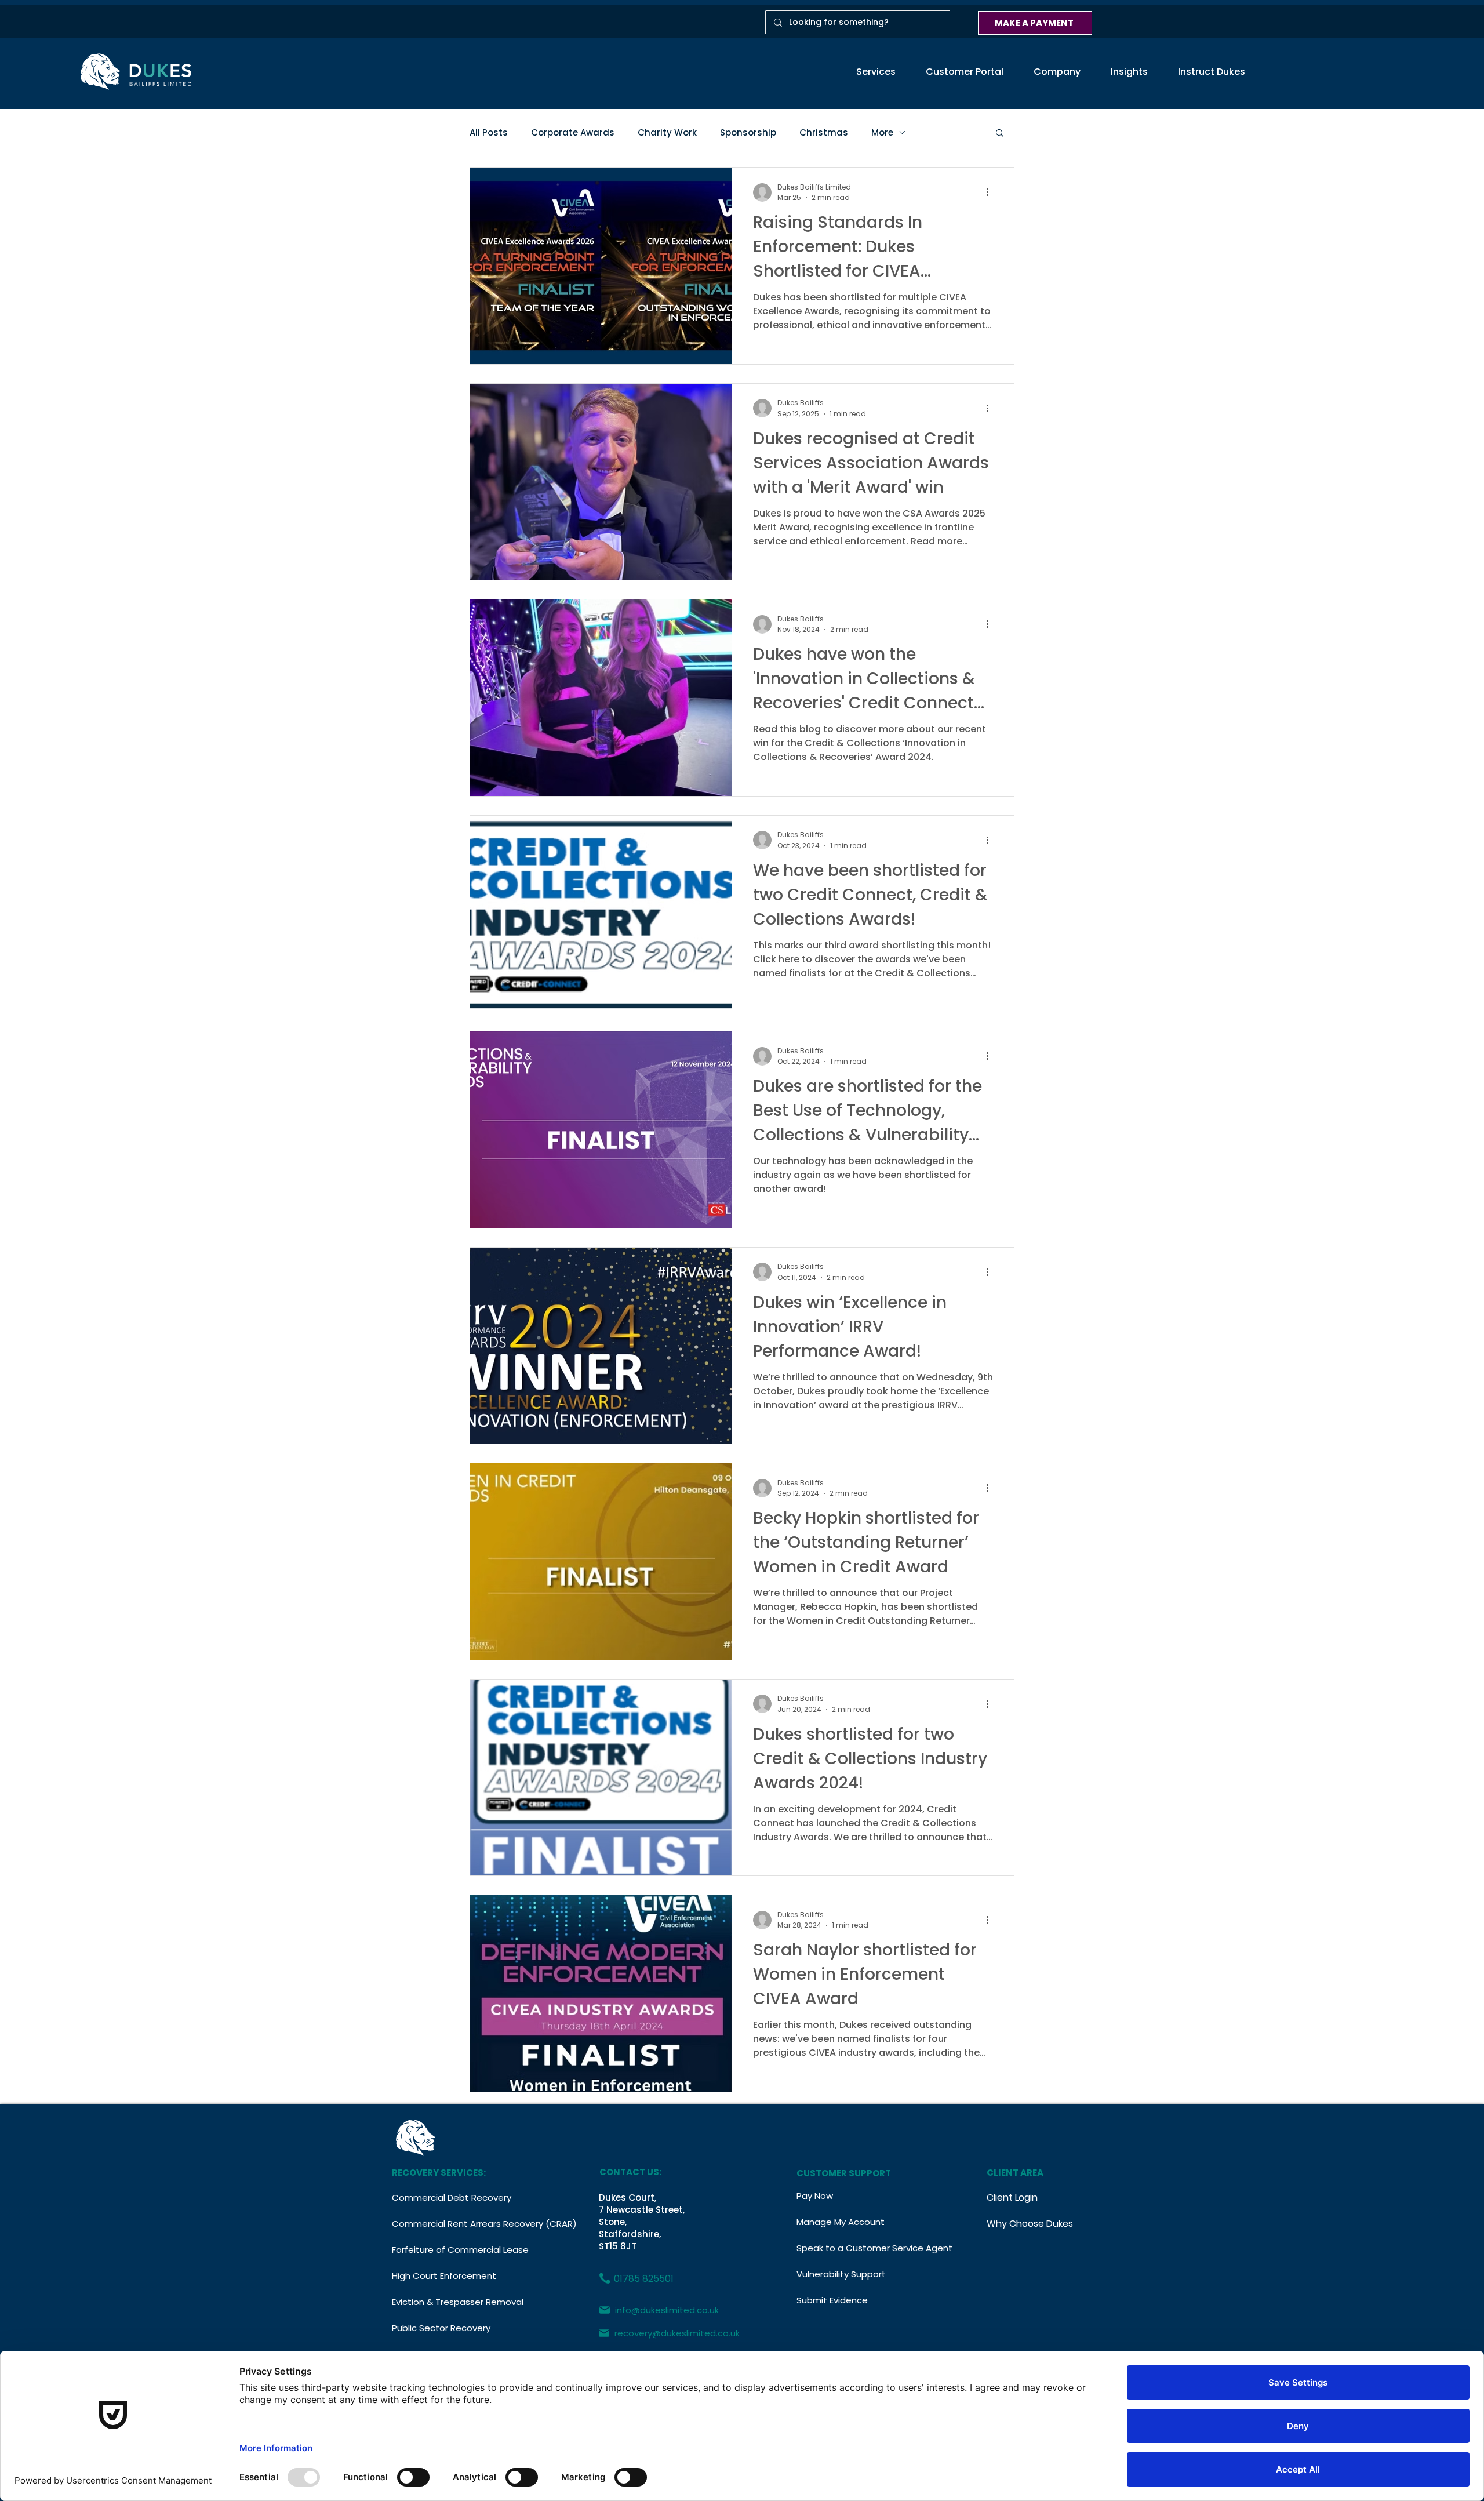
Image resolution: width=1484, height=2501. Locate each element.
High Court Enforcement (444, 2276)
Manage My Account (841, 2222)
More (882, 132)
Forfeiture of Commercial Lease (460, 2250)
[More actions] (991, 192)
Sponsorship (748, 132)
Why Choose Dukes (1030, 2224)
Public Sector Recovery (441, 2328)
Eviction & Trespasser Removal (458, 2302)
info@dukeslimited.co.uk (667, 2310)
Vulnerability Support (841, 2274)
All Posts (489, 132)
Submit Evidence (832, 2300)
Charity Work (667, 132)
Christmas (824, 132)
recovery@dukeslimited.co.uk (677, 2333)
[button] (876, 72)
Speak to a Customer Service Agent (861, 2248)
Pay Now (815, 2196)
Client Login (1012, 2198)
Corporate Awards (573, 132)
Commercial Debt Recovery (452, 2198)
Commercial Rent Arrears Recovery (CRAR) (464, 2224)
